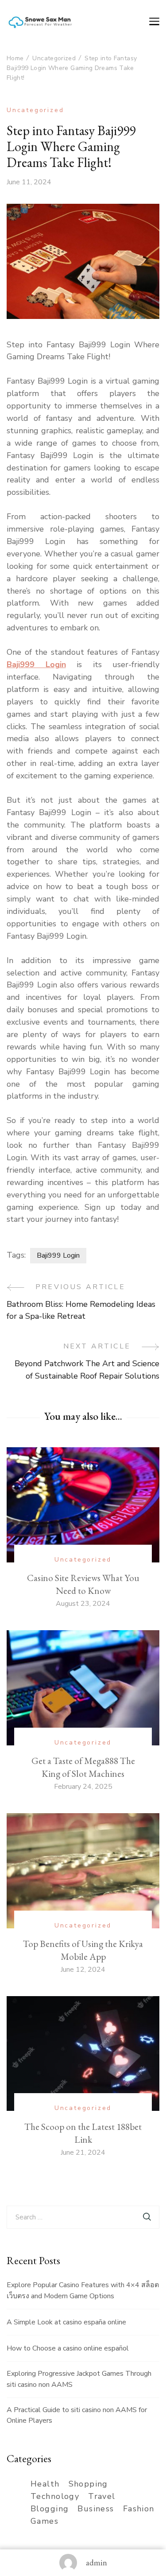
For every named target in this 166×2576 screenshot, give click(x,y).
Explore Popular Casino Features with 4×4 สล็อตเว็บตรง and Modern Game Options (83, 2290)
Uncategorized (35, 110)
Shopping (88, 2484)
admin (97, 2562)
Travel (102, 2496)
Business (96, 2509)
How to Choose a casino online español (68, 2348)
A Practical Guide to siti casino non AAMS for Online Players (77, 2415)
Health (45, 2484)
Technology (55, 2496)
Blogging (50, 2509)
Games (44, 2521)
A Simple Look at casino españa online (66, 2322)
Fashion (139, 2509)
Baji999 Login (36, 664)
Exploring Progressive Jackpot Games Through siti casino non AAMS (79, 2379)
